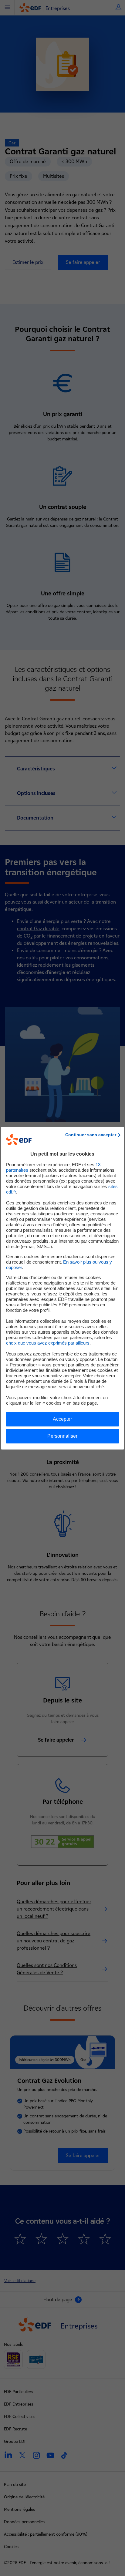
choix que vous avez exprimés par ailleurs (48, 1343)
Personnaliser (62, 1436)
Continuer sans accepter (91, 1135)
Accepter (62, 1419)
